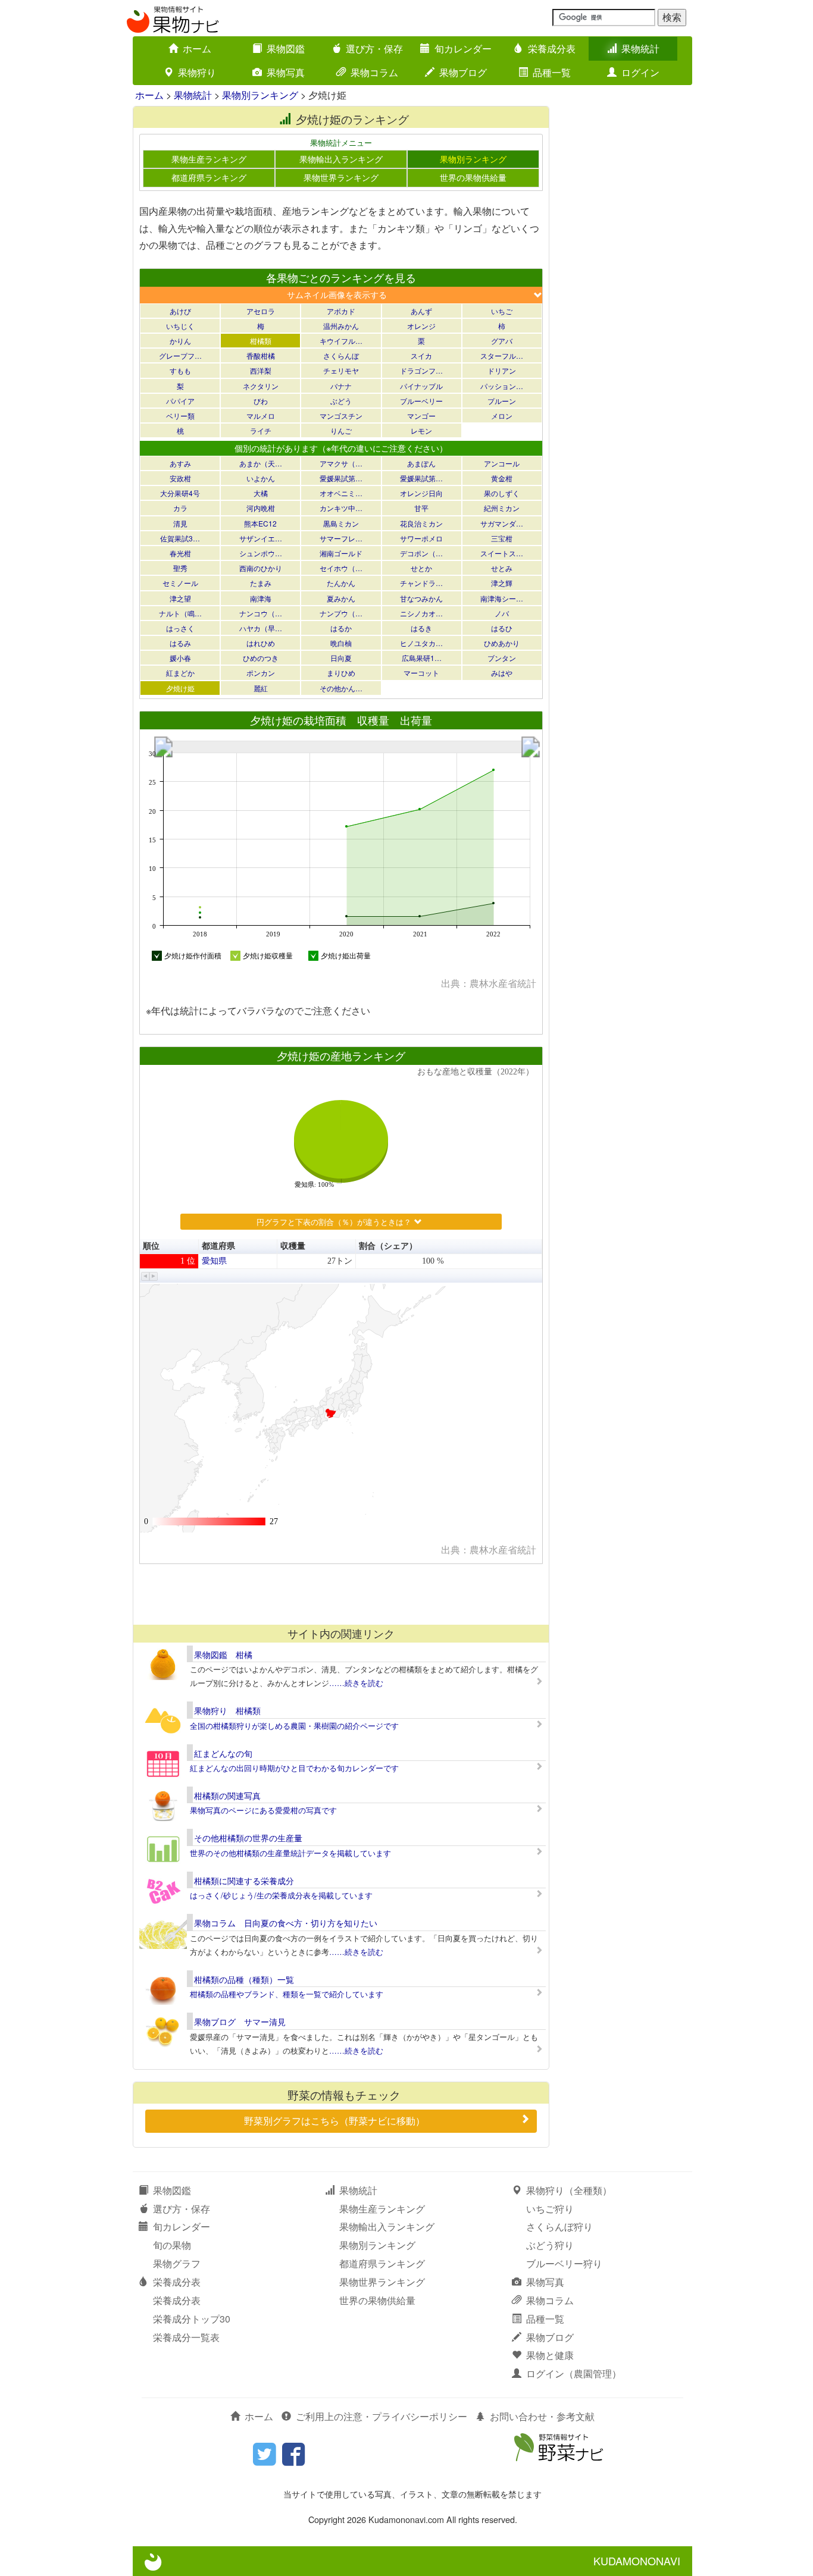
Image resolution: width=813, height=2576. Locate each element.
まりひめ (341, 673)
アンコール (502, 463)
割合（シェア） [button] (388, 1246)
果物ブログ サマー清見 (240, 2022)
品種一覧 (552, 72)
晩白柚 (341, 643)
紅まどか (180, 673)
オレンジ (421, 326)
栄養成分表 (552, 48)
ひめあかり (502, 643)
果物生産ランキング (209, 159)
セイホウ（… (341, 568)
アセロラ (261, 311)
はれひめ (261, 643)
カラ (180, 508)
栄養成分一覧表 (186, 2337)
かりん (180, 341)
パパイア (180, 401)
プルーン (502, 401)
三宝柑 (502, 538)
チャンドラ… (421, 583)
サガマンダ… (502, 523)
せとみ (502, 568)
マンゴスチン (341, 416)
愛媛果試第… (341, 478)
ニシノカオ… (421, 613)
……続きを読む (356, 1683)
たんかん (341, 583)
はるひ (502, 628)
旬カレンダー (463, 48)
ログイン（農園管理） (574, 2373)
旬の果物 (172, 2245)
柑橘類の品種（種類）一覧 (244, 1979)
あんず (421, 311)
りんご (341, 430)
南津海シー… (502, 598)
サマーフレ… (341, 538)
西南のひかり (261, 568)
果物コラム (374, 72)
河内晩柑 (261, 508)
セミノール (180, 583)
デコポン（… (421, 553)
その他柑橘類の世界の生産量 (248, 1838)
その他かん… (341, 688)
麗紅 (261, 688)
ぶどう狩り (550, 2245)
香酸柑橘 (261, 355)
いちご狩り (550, 2209)
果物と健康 (550, 2355)
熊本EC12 (260, 523)
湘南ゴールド (341, 553)
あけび (180, 311)
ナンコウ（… (261, 613)
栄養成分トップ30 (192, 2319)
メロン (502, 416)
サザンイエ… (261, 538)
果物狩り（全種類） (569, 2190)
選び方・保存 (374, 48)
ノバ (502, 613)
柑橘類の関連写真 (227, 1795)
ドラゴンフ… (421, 370)
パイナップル (421, 386)
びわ (261, 401)
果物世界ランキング (341, 177)
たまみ (261, 583)
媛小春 (180, 658)
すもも (180, 370)
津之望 (180, 598)
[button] (146, 1276)
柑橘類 (261, 341)
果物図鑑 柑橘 (223, 1654)
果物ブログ (463, 72)
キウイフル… (341, 341)
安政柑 (180, 478)
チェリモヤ (341, 370)
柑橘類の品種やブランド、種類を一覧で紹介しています (287, 1994)
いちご (502, 311)
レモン (421, 430)
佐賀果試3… (180, 538)
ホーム (197, 48)
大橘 (261, 493)
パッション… (502, 386)
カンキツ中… (341, 508)
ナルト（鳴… (180, 613)
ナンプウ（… (341, 613)
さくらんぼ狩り (559, 2226)
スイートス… (502, 553)
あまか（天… (261, 463)
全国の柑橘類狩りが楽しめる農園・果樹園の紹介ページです (294, 1726)
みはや (502, 673)
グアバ (502, 341)
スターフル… (502, 355)
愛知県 (214, 1261)
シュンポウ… (261, 553)
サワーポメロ (421, 538)
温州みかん (341, 326)
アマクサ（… (341, 463)
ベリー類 (180, 416)
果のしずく (502, 493)
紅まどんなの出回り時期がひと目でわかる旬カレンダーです (294, 1768)
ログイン (640, 72)
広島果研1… (422, 658)
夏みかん (341, 598)
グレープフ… (180, 355)
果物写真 (286, 72)
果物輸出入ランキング (341, 159)
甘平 (421, 508)
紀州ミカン (502, 508)
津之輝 (502, 583)
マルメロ (261, 416)
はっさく (180, 628)
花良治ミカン (421, 523)
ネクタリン (261, 386)
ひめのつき (261, 658)
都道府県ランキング (209, 177)
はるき (421, 628)
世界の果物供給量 (473, 177)
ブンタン (502, 658)
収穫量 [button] (293, 1246)
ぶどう (341, 401)
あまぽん (421, 463)
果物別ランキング (260, 95)
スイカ (421, 355)
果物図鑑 (286, 48)
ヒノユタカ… (421, 643)
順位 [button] (151, 1246)
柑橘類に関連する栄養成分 (244, 1881)
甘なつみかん (421, 598)
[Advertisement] (340, 1594)
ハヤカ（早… (261, 628)
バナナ (341, 386)
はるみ (180, 643)
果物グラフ (177, 2263)
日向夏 (341, 658)
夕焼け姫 (180, 688)
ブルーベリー (421, 401)
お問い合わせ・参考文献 (542, 2416)
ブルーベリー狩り (564, 2263)
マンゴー (421, 416)
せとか (421, 568)
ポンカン (261, 673)
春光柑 (180, 553)
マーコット (421, 673)
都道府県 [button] (218, 1246)
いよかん (261, 478)
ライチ (261, 430)
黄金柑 (502, 478)
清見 (180, 523)
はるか (341, 628)
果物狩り (197, 72)
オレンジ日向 (421, 493)
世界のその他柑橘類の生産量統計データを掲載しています (290, 1853)
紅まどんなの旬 (223, 1753)
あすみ (180, 463)
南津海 (261, 598)
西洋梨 (261, 370)
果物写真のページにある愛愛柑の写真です (263, 1810)
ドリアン (502, 370)
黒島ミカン (341, 523)
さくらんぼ (341, 355)
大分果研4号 (180, 493)
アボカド (341, 311)
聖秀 (180, 568)
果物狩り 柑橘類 (227, 1710)
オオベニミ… (341, 493)
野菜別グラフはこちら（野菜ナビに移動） (334, 2121)
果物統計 (640, 48)
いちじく (180, 326)
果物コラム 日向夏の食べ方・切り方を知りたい (286, 1923)
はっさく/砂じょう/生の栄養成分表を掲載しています (281, 1895)
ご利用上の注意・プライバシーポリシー (382, 2416)
